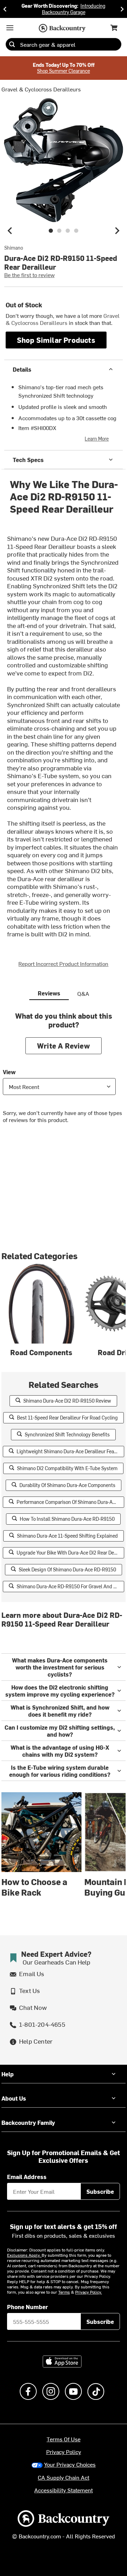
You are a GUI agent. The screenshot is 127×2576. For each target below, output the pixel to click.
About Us (14, 2098)
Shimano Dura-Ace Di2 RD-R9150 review (67, 1401)
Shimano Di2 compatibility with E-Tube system (67, 1468)
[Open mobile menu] (10, 28)
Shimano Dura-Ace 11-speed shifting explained (67, 1536)
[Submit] (12, 44)
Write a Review (64, 1046)
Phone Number (28, 2307)
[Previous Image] (10, 231)
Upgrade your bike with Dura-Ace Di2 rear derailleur (71, 1553)
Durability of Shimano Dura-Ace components (67, 1485)
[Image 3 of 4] (68, 231)
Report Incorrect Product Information (63, 963)
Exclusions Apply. (24, 2255)
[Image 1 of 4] (51, 231)
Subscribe (100, 2191)
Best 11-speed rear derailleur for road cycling (67, 1418)
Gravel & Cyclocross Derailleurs (41, 89)
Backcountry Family (28, 2122)
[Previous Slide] (5, 9)
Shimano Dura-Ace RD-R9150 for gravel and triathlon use (71, 1586)
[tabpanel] (64, 1073)
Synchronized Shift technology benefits (67, 1434)
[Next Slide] (122, 9)
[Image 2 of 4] (59, 231)
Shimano (14, 248)
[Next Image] (117, 231)
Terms (64, 2292)
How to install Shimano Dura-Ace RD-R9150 (67, 1519)
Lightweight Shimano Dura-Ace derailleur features (71, 1451)
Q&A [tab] (83, 993)
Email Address (27, 2177)
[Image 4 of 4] (76, 231)
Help (8, 2074)
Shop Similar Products (56, 340)
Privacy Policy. (89, 2292)
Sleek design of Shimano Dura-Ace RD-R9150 (67, 1569)
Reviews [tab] (49, 993)
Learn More (97, 439)
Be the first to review (29, 275)
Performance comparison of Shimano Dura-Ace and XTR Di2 (71, 1502)
